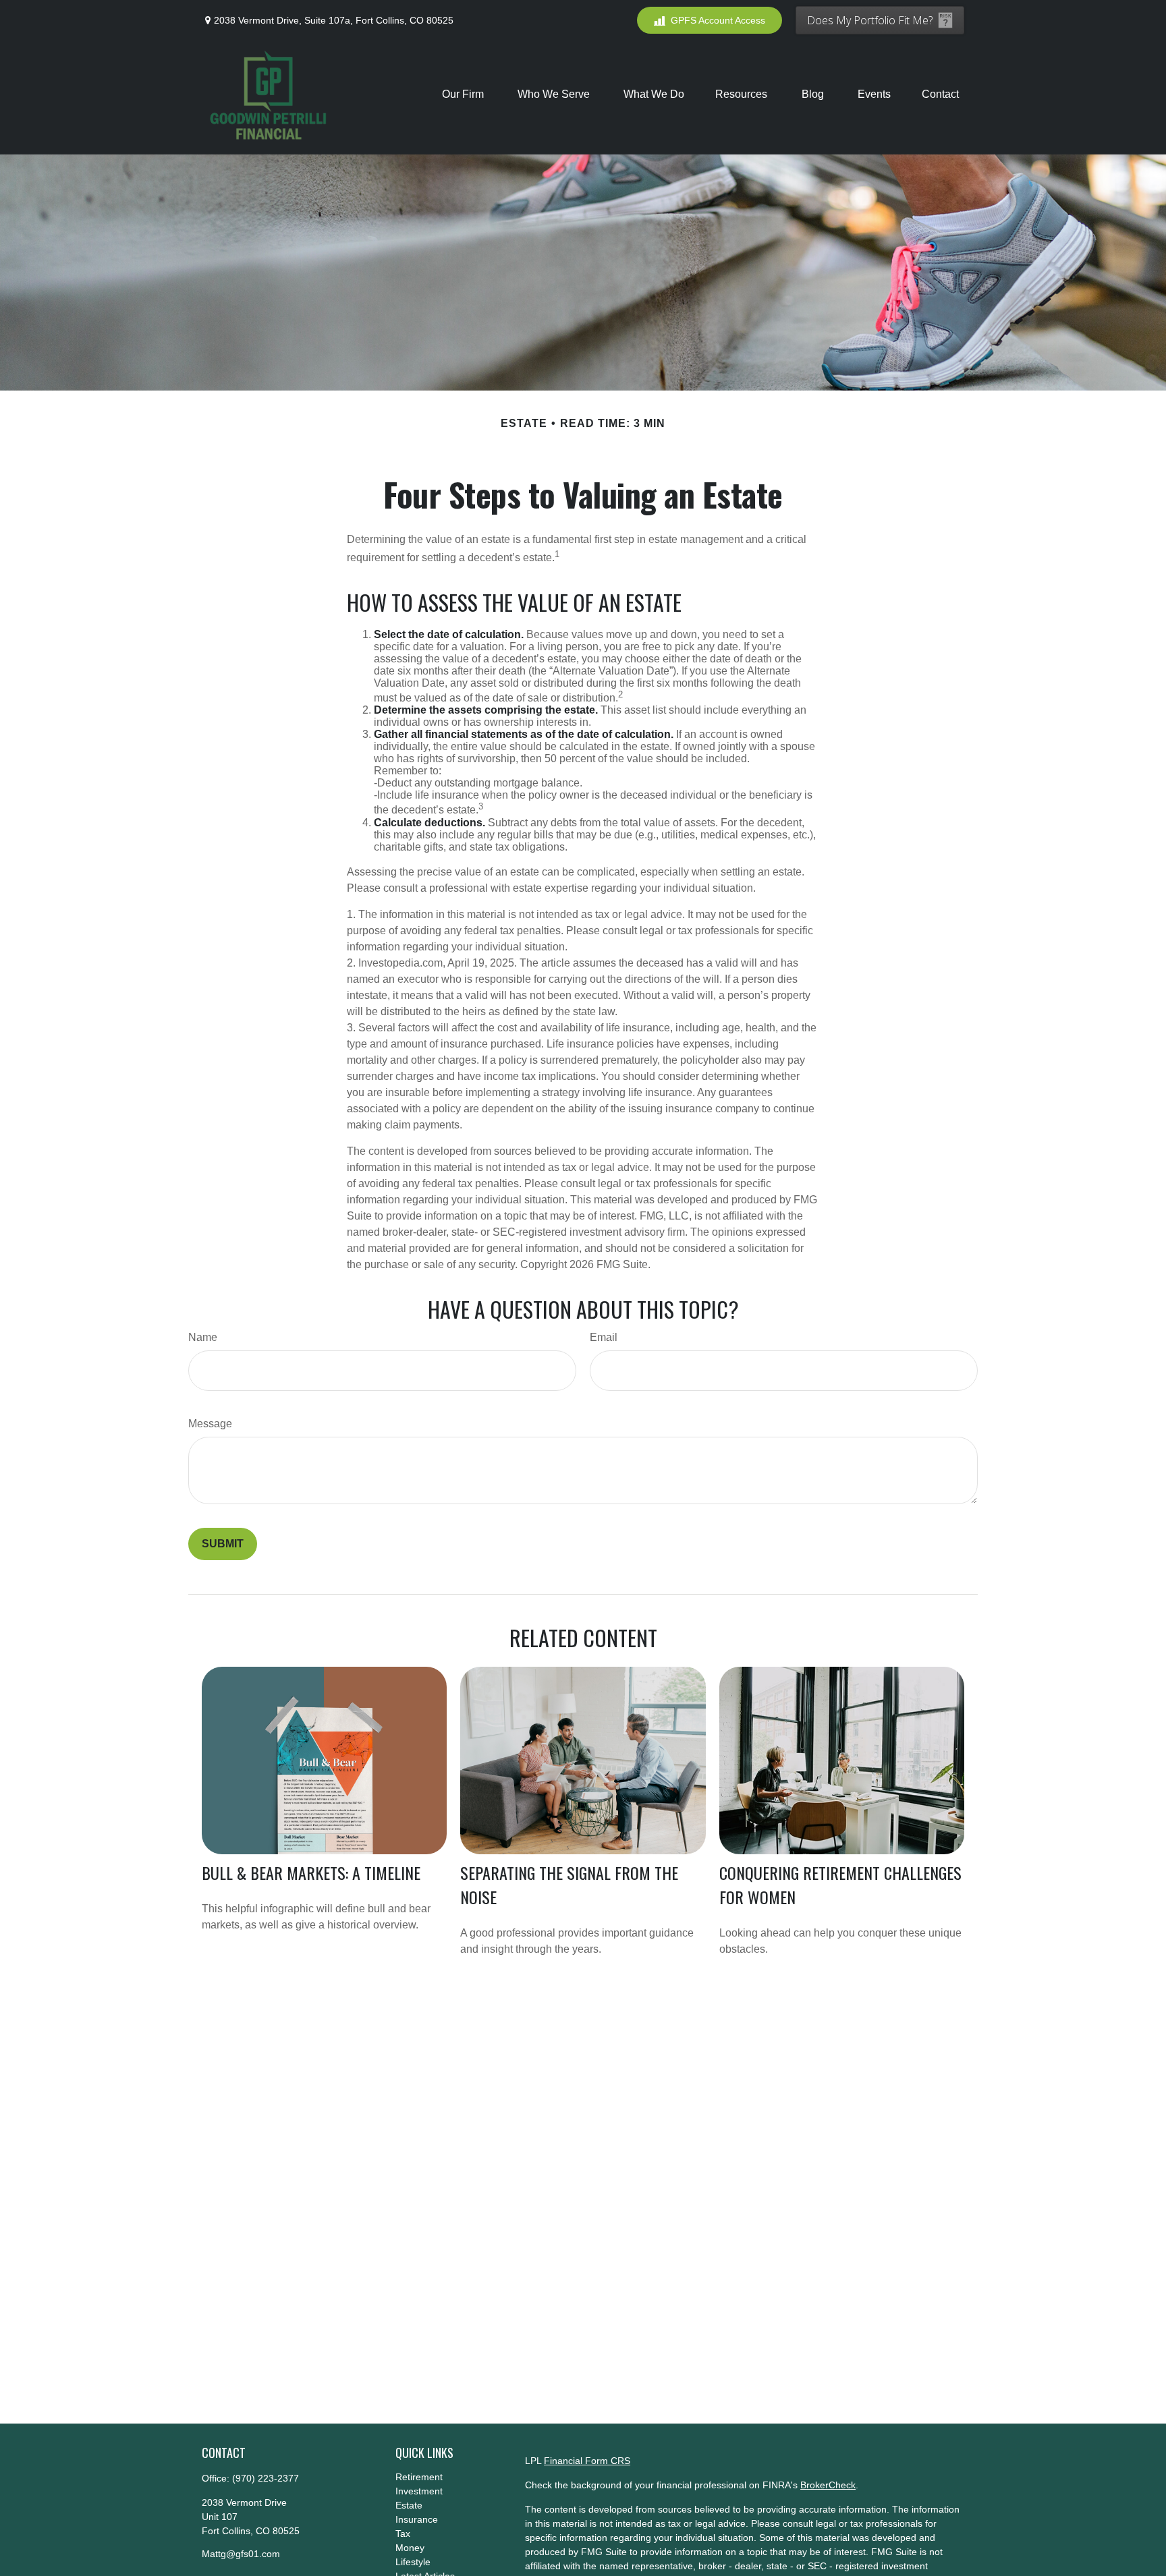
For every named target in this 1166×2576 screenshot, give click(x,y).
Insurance (417, 2519)
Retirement (419, 2477)
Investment (419, 2491)
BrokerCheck (828, 2485)
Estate (409, 2505)
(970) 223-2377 (266, 2478)
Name (203, 1337)
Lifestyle (413, 2562)
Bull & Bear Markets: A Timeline (311, 1872)
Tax (403, 2534)
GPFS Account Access (718, 20)
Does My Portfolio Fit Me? (870, 20)
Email (604, 1337)
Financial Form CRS (587, 2461)
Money (410, 2548)
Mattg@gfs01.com (241, 2554)
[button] (464, 94)
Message (210, 1424)
